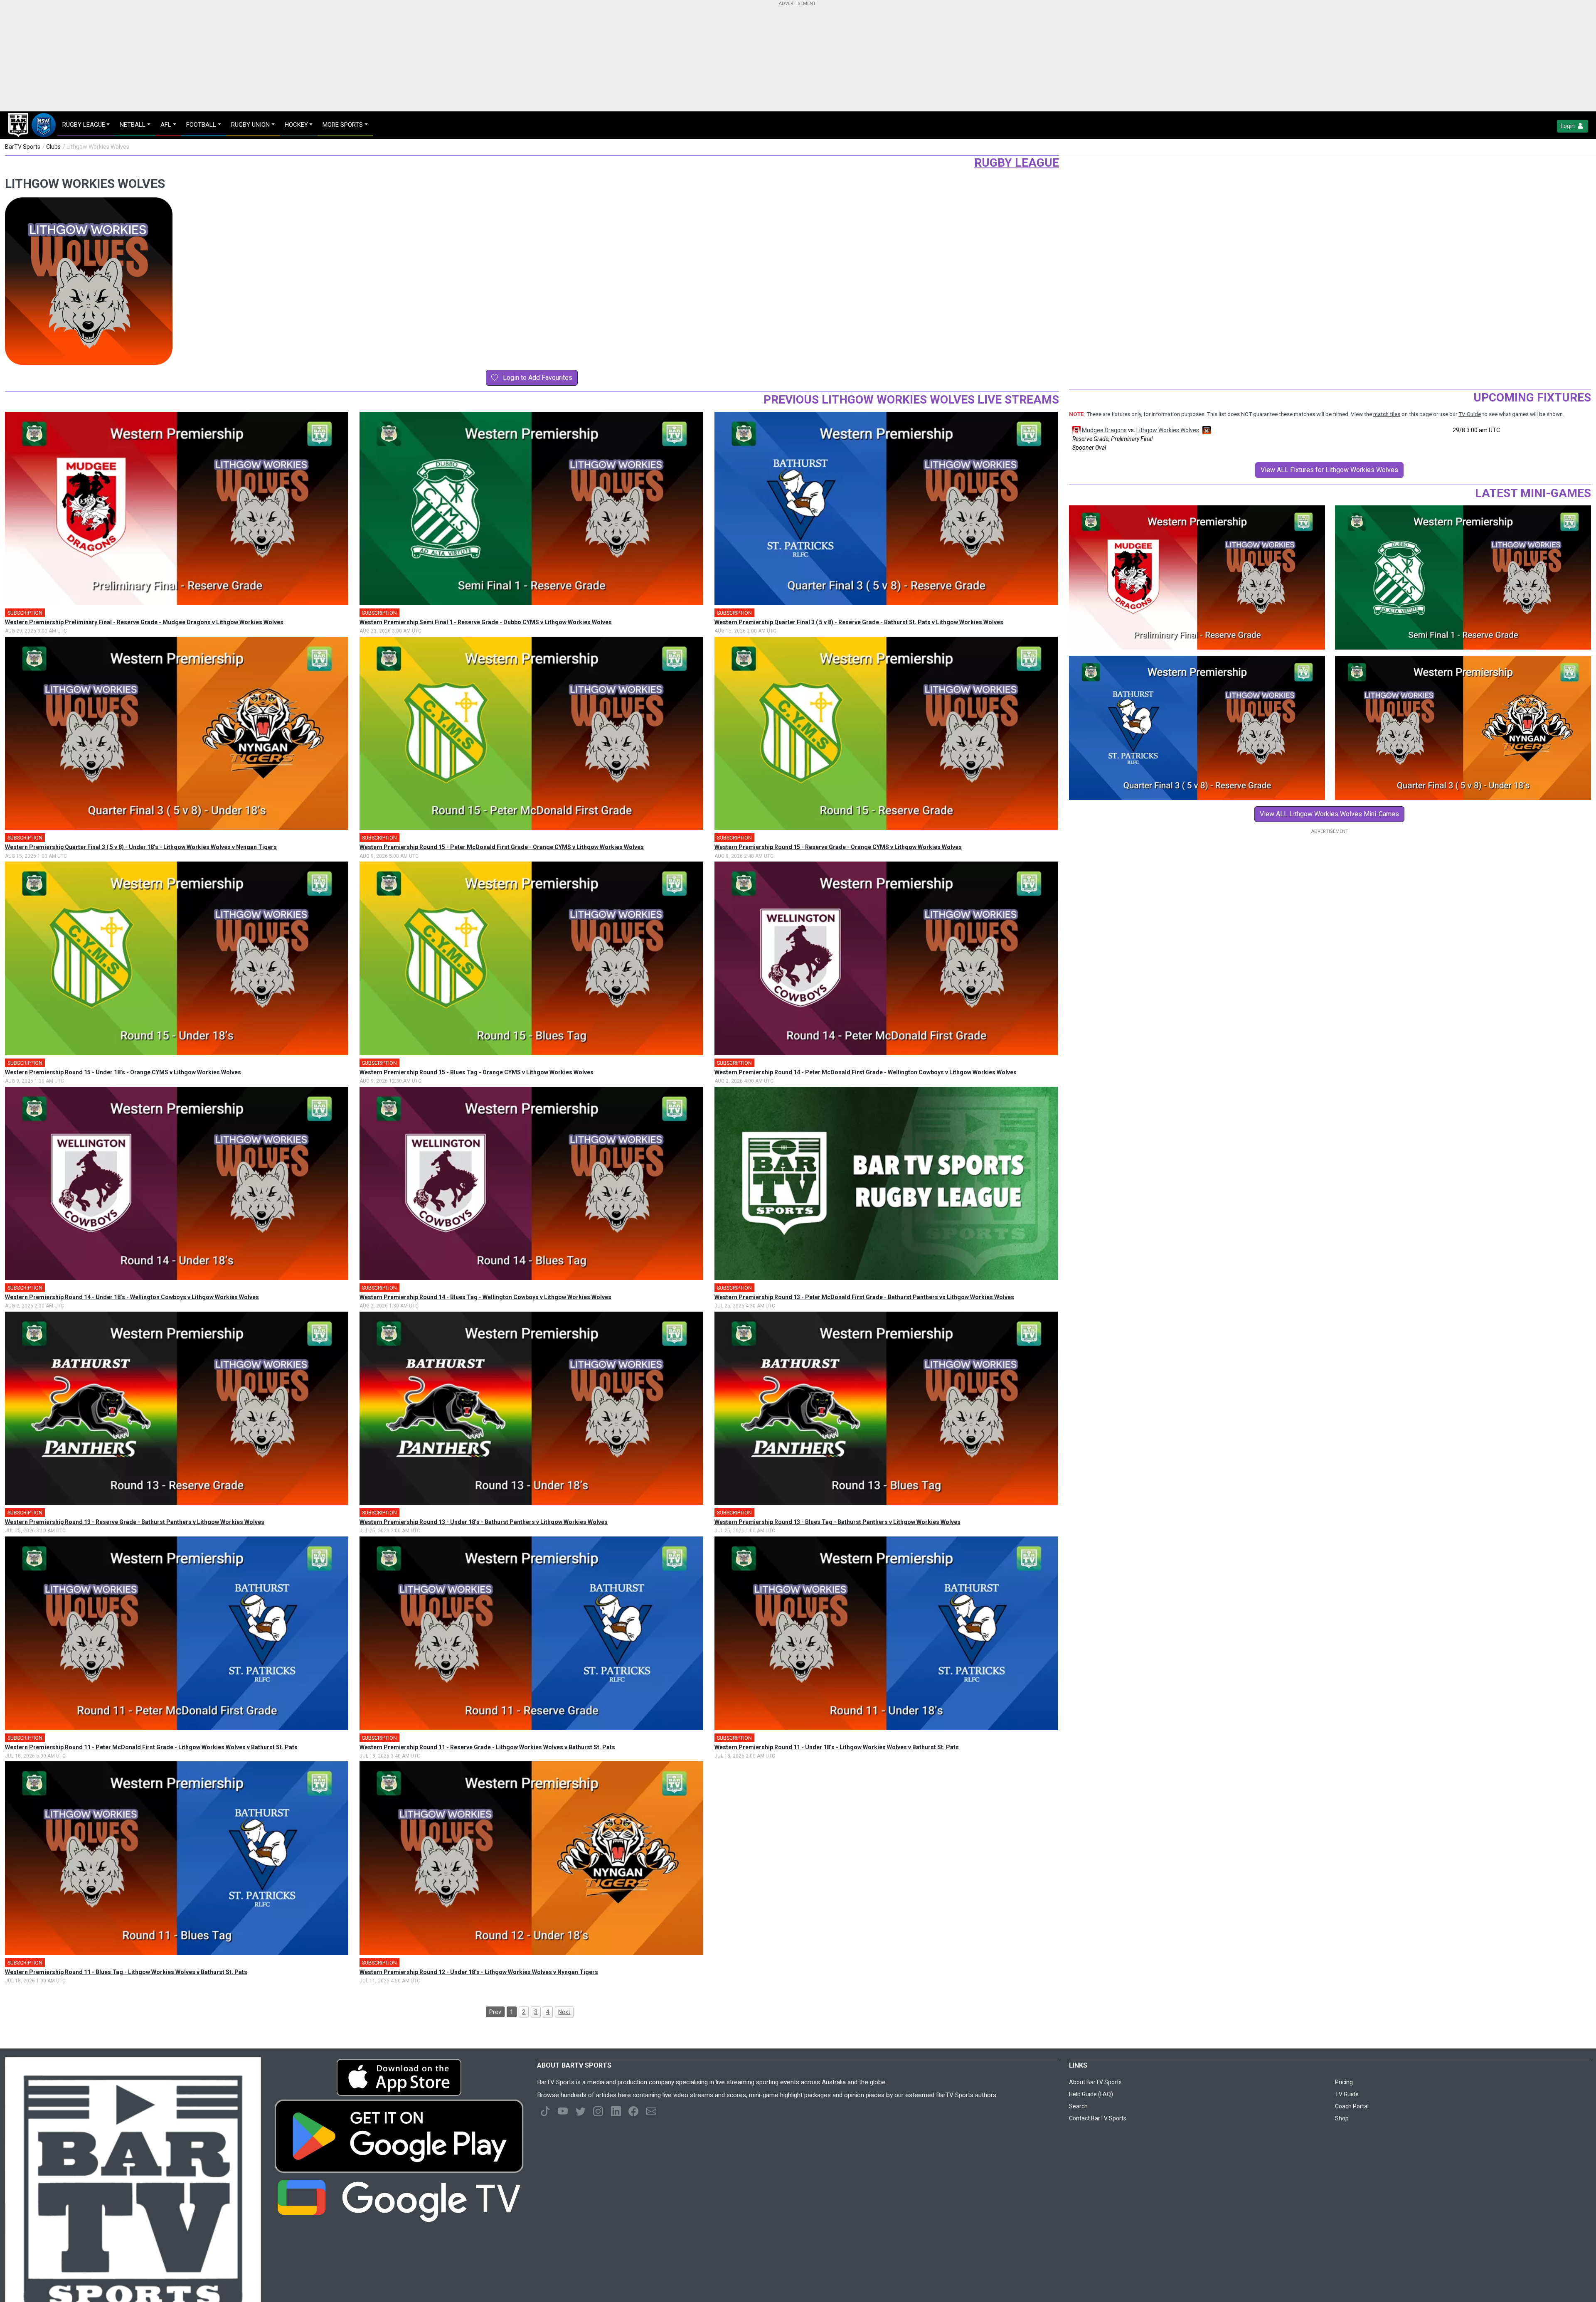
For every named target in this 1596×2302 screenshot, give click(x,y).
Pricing (1344, 2082)
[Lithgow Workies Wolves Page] (1206, 430)
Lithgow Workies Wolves (1168, 430)
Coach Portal (1352, 2106)
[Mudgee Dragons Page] (1076, 430)
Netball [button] (133, 125)
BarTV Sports (23, 147)
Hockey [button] (296, 125)
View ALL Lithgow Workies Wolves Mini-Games (1329, 814)
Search (1078, 2106)
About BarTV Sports (1095, 2082)
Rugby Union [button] (250, 125)
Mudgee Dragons (1104, 430)
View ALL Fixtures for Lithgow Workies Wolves (1329, 470)
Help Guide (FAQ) (1091, 2094)
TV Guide (1470, 414)
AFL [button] (166, 125)
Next (564, 2012)
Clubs (53, 147)
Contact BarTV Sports (1098, 2118)
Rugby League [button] (84, 125)
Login (1568, 126)
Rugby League (1017, 163)
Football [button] (201, 125)
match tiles (1387, 414)
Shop (1342, 2118)
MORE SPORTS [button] (343, 125)
